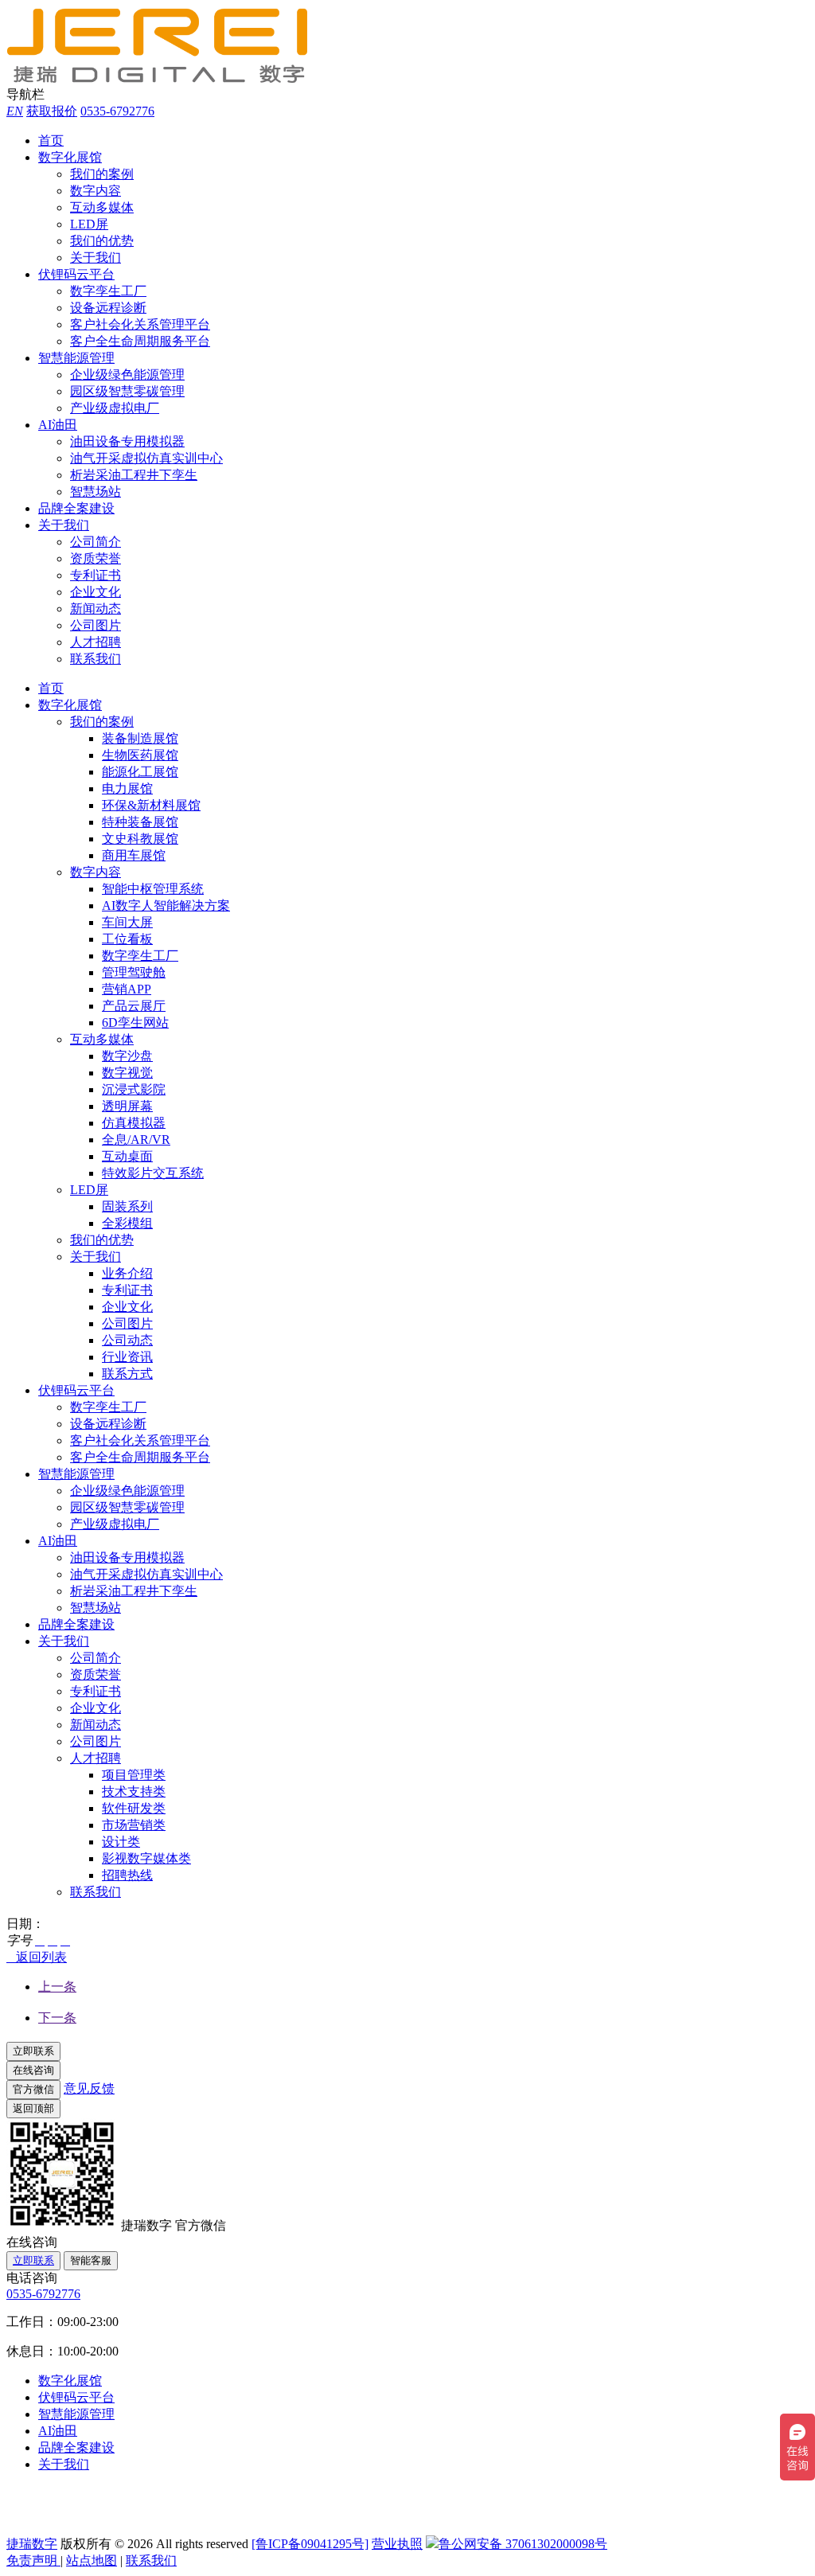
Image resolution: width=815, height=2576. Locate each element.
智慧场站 (96, 492)
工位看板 (127, 939)
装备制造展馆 (140, 738)
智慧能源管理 (76, 358)
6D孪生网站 (135, 1023)
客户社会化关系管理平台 (140, 324)
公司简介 (96, 542)
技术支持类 (134, 1791)
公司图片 (96, 625)
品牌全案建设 (76, 508)
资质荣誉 (96, 558)
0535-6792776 (117, 111)
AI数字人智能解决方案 (166, 906)
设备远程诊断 (108, 308)
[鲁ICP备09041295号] (310, 2544)
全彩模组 (127, 1223)
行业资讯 (127, 1357)
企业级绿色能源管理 (127, 375)
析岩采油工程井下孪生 (134, 475)
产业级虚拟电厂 (115, 408)
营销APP (127, 989)
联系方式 (127, 1374)
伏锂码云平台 (76, 274)
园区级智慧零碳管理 (127, 391)
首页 (51, 141)
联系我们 (96, 659)
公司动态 (127, 1340)
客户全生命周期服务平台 (140, 341)
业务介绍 (127, 1273)
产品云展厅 (134, 1006)
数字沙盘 (127, 1056)
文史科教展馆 (140, 839)
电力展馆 (127, 788)
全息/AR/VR (136, 1140)
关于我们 (96, 258)
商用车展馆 (134, 855)
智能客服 (91, 2260)
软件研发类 (134, 1808)
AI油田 (58, 425)
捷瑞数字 (32, 2544)
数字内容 (96, 191)
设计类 (121, 1842)
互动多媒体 (102, 207)
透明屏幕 (127, 1106)
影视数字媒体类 (146, 1858)
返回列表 (37, 1957)
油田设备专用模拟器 (127, 441)
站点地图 (92, 2560)
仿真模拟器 (134, 1123)
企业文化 (96, 592)
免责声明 (33, 2560)
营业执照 (397, 2544)
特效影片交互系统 (153, 1173)
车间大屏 (127, 922)
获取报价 (52, 111)
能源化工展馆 (140, 772)
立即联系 (33, 2260)
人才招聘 (96, 642)
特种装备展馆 (140, 822)
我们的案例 (102, 174)
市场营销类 (134, 1825)
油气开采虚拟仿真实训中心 (146, 458)
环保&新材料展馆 (151, 805)
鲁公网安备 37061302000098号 (523, 2544)
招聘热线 (127, 1875)
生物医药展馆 (140, 755)
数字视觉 (127, 1073)
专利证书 (96, 575)
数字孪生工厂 (108, 291)
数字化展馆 (70, 157)
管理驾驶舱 (134, 972)
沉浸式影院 (134, 1089)
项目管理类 (134, 1775)
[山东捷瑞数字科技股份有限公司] (166, 79)
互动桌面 (127, 1156)
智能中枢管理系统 (153, 889)
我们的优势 (102, 241)
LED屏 (89, 224)
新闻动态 (96, 609)
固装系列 (127, 1206)
